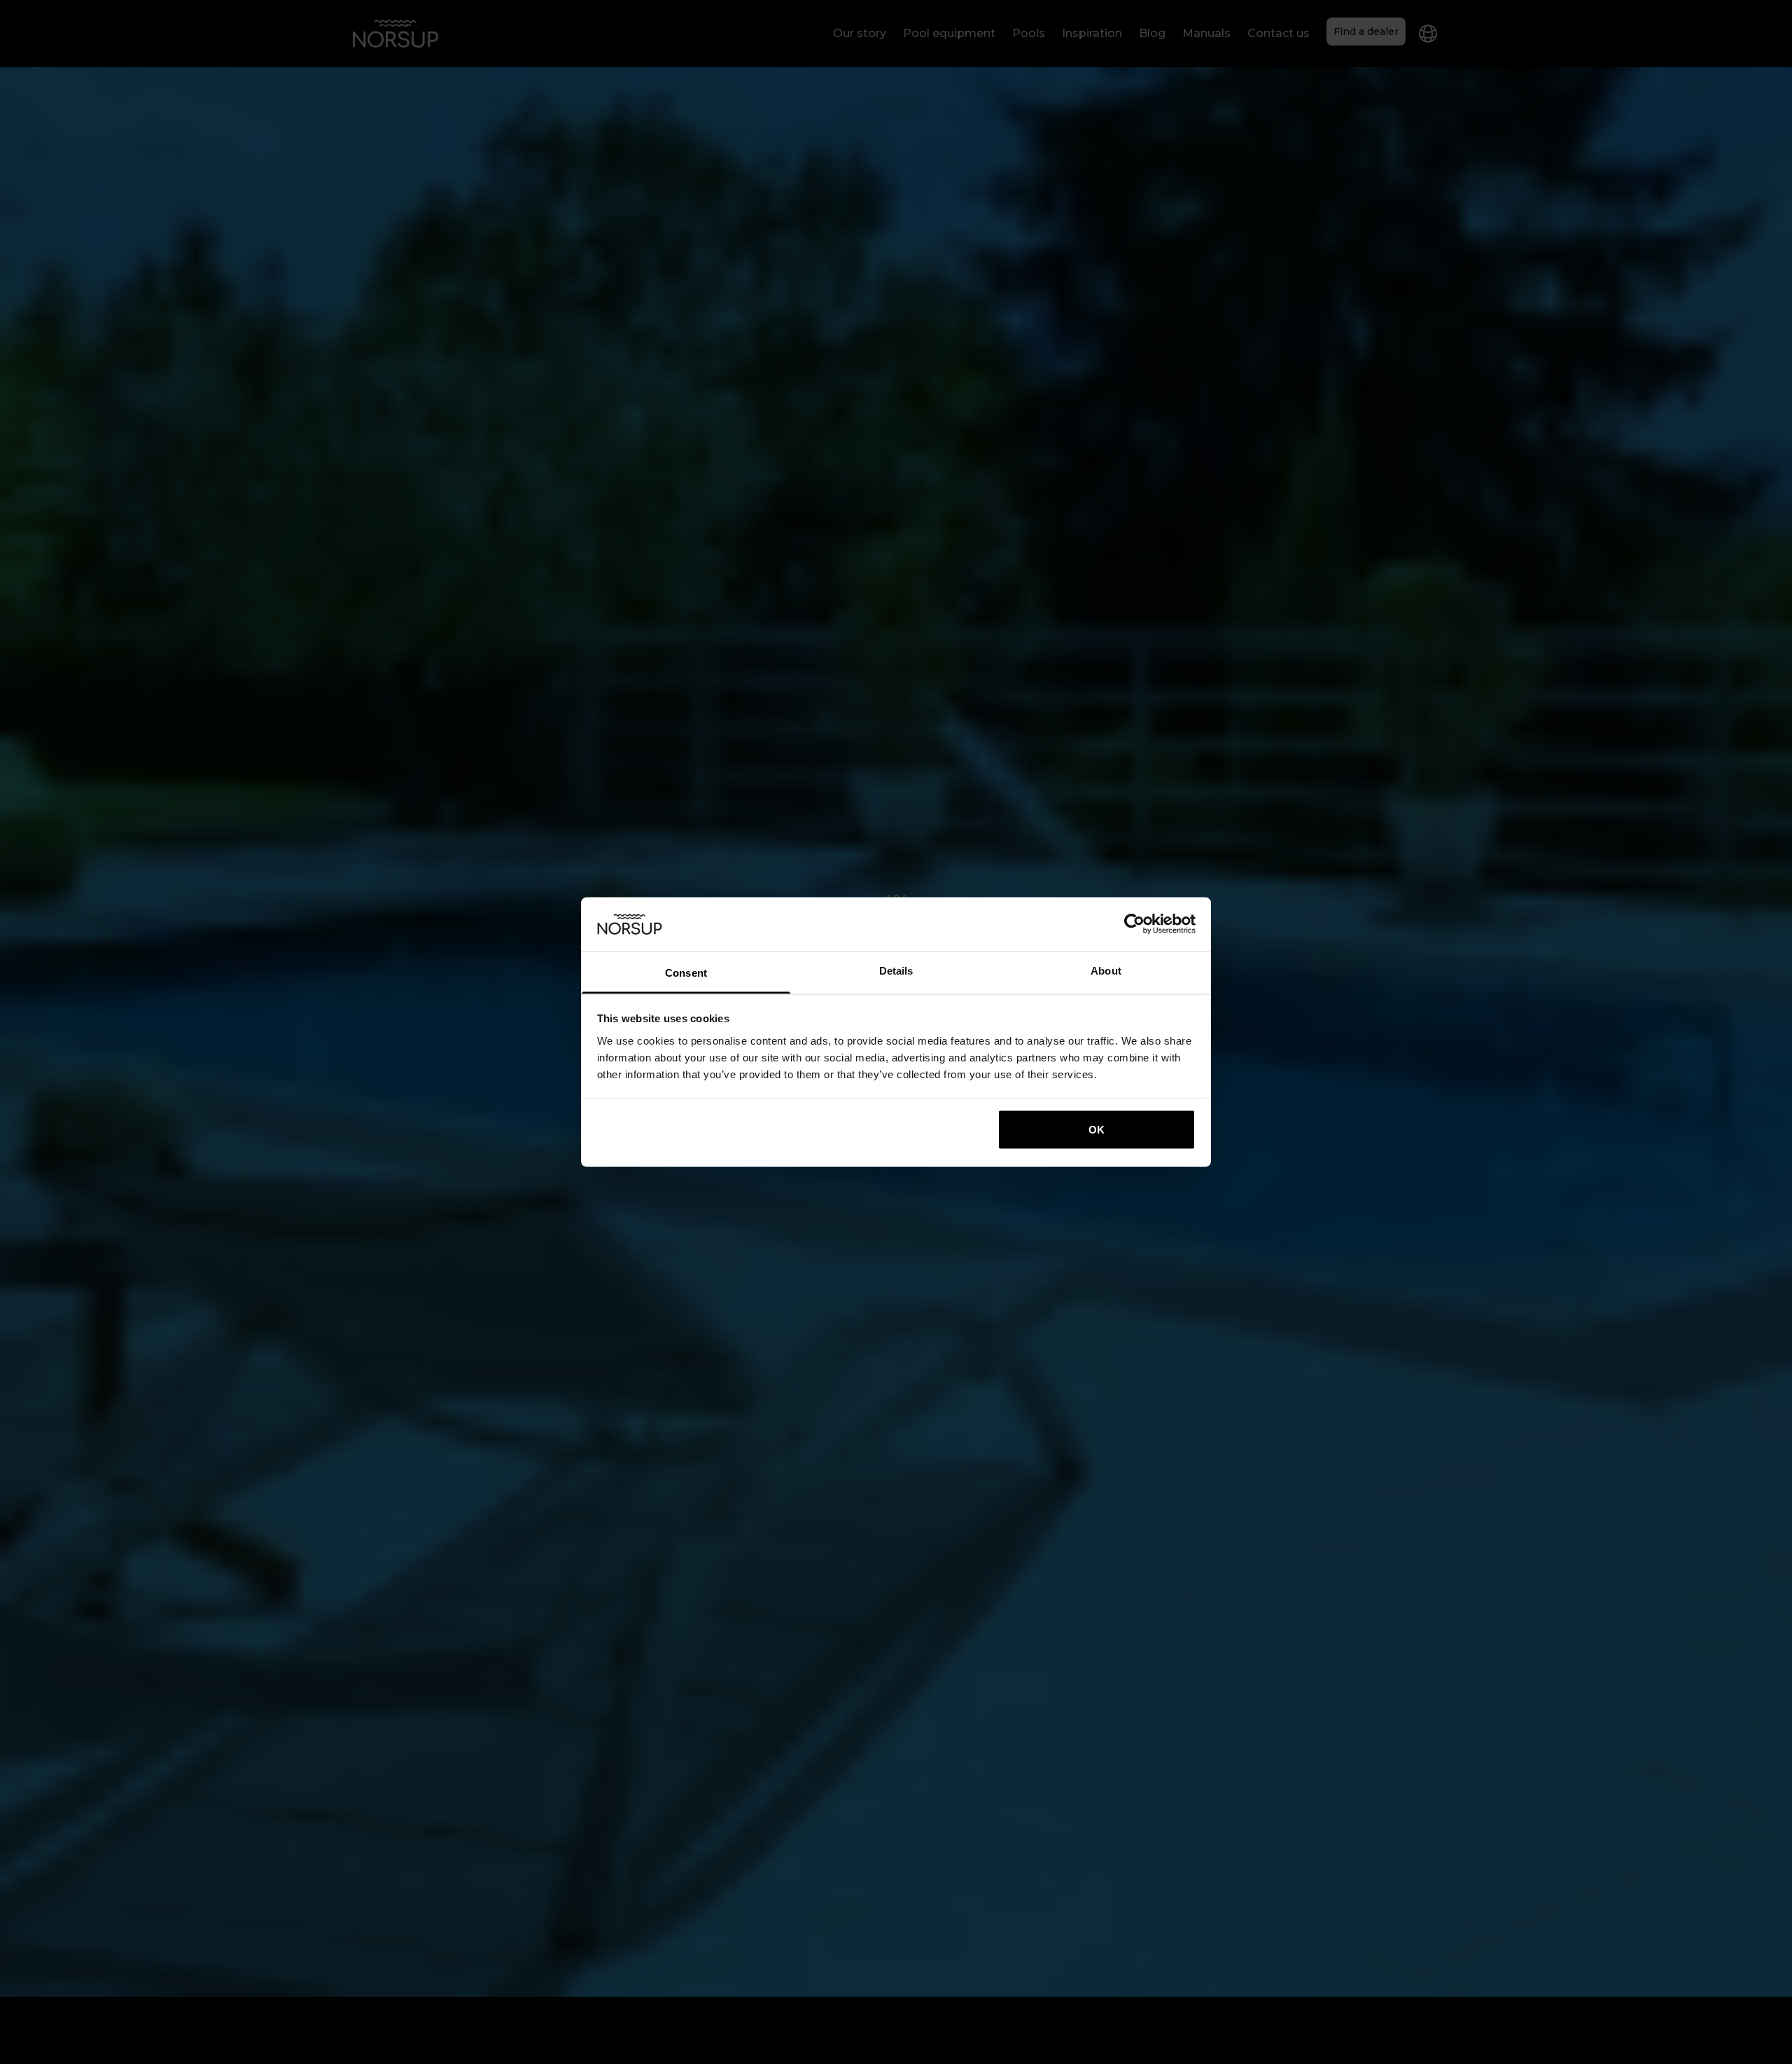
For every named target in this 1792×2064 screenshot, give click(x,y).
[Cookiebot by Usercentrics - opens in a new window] (1134, 924)
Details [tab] (896, 970)
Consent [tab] (686, 972)
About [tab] (1106, 970)
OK (1097, 1130)
